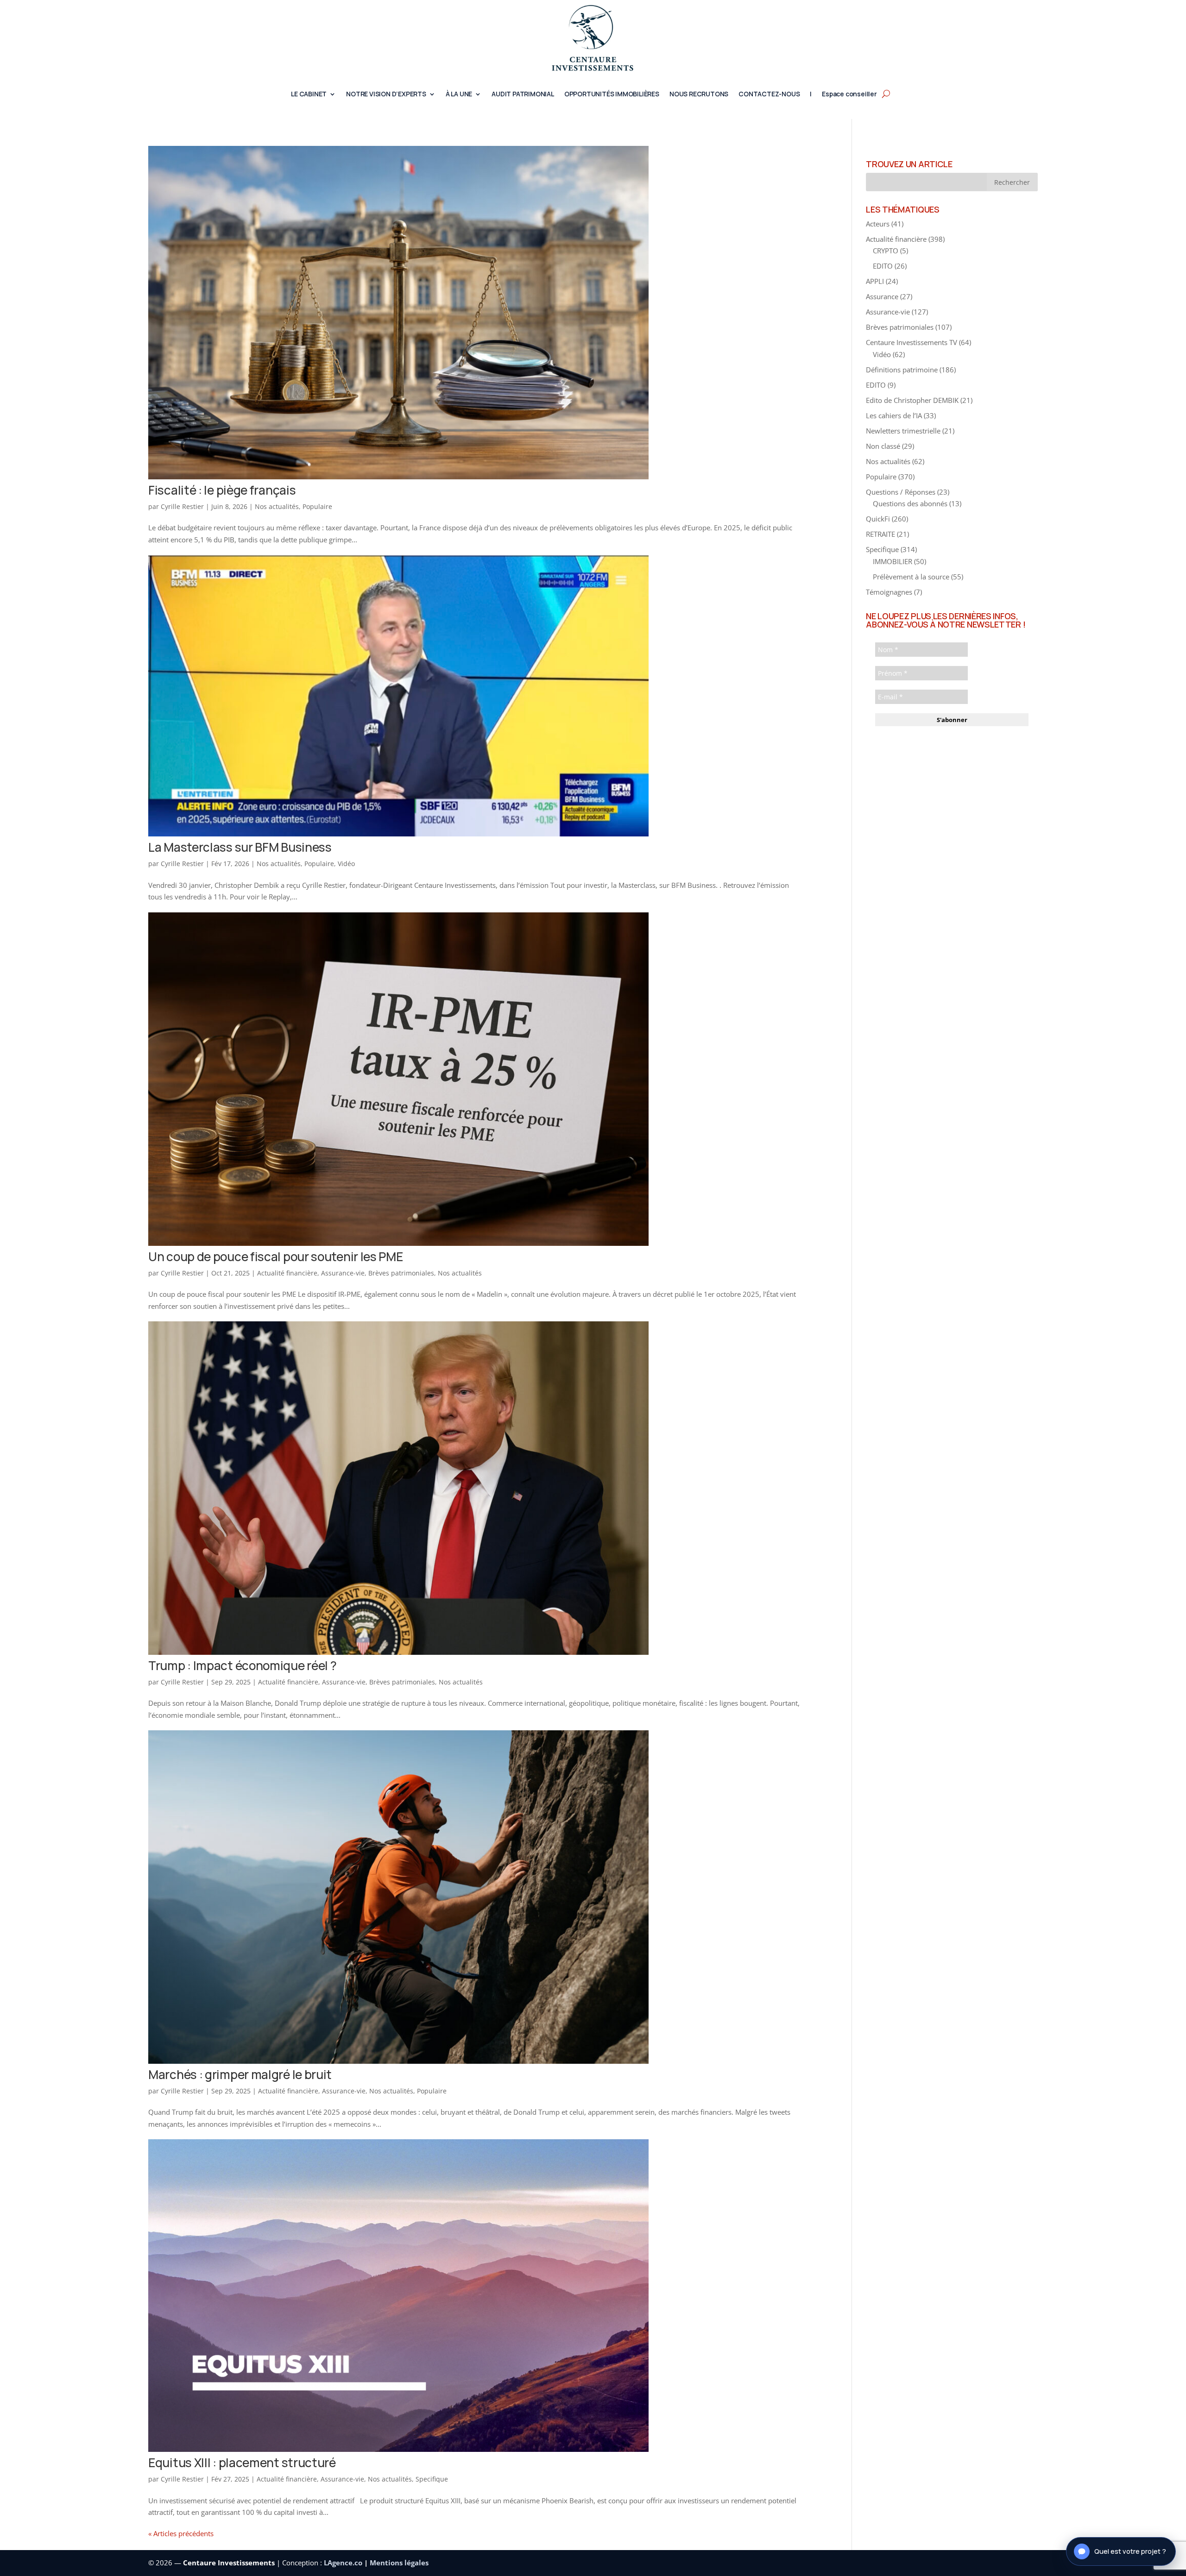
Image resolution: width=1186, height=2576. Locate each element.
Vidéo (346, 864)
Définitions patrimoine (902, 370)
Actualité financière (287, 1273)
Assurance (882, 296)
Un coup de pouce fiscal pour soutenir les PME (276, 1257)
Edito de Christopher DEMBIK (912, 400)
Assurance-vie (343, 1273)
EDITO (883, 266)
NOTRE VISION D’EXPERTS (386, 94)
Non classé (883, 446)
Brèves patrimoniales (401, 1273)
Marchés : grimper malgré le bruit (240, 2074)
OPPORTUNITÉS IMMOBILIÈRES (612, 94)
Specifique (432, 2479)
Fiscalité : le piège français (222, 490)
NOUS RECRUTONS (699, 94)
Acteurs (878, 224)
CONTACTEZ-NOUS (769, 94)
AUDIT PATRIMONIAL (523, 94)
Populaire (317, 506)
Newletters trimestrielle (903, 431)
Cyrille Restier (182, 506)
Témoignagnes (889, 592)
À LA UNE (459, 94)
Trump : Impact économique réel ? (242, 1665)
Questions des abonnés (910, 503)
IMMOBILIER (893, 561)
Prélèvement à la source (911, 577)
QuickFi (878, 519)
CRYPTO (886, 251)
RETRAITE (880, 534)
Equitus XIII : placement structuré (242, 2463)
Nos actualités (277, 506)
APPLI (875, 281)
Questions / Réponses (901, 492)
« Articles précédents (181, 2533)
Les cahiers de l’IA (894, 415)
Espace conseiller (849, 94)
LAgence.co (344, 2563)
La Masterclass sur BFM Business (240, 847)
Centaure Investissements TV (912, 342)
